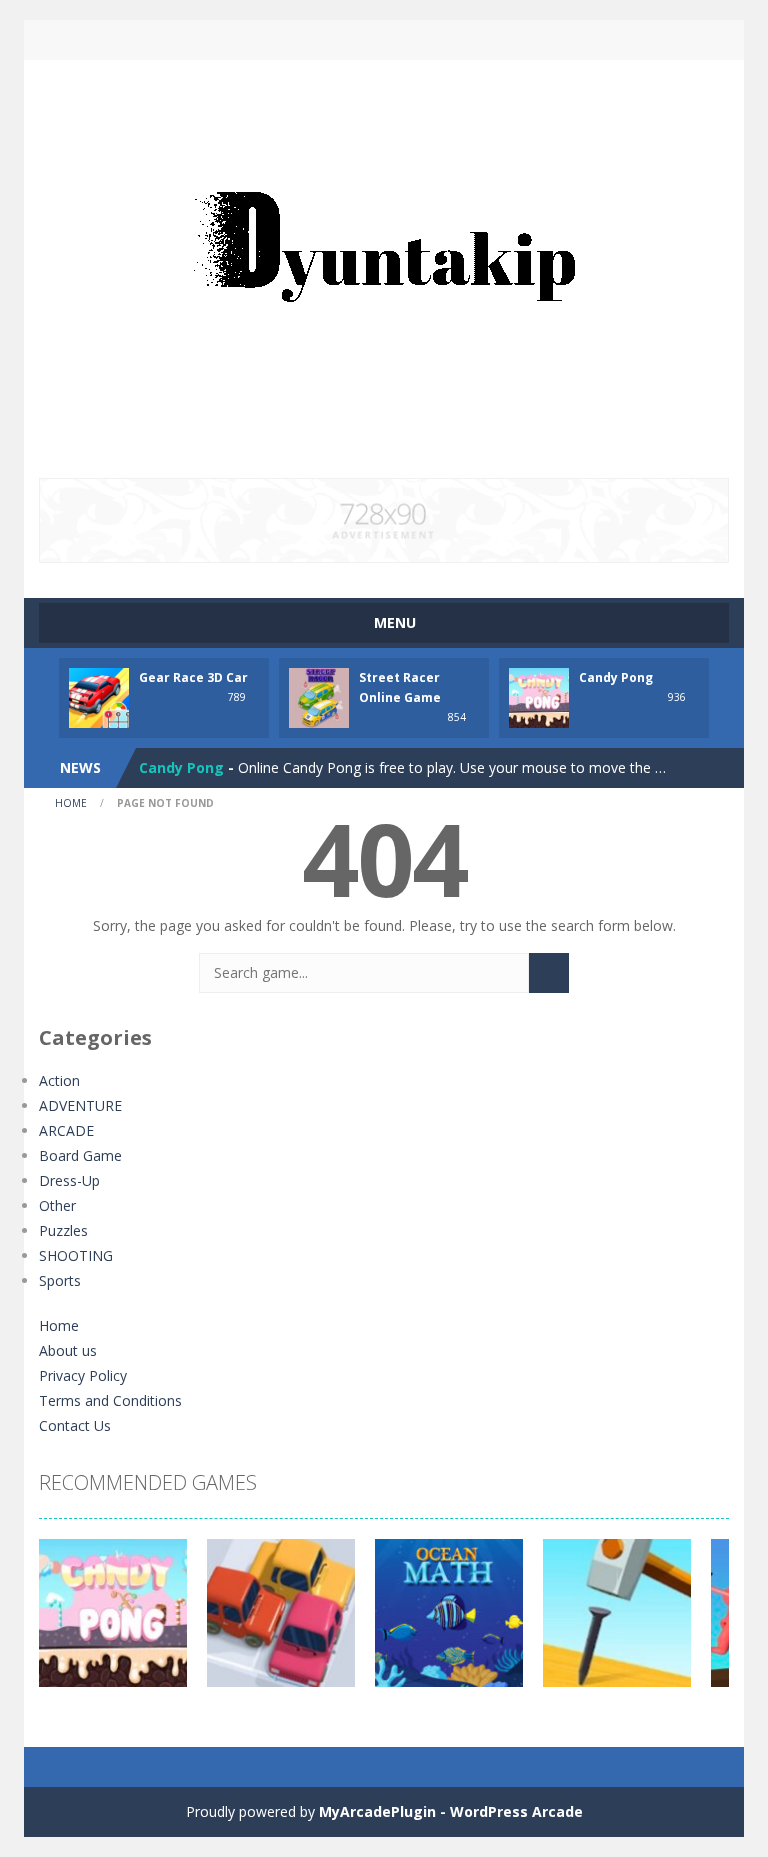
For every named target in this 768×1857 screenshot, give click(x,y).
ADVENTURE (80, 1105)
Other (57, 1205)
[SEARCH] (549, 973)
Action (59, 1080)
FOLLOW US (552, 40)
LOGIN (217, 40)
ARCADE (66, 1130)
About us (68, 1350)
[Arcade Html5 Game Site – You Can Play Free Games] (384, 267)
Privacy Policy (83, 1375)
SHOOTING (76, 1255)
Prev (65, 1623)
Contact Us (75, 1425)
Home (71, 803)
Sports (60, 1280)
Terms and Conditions (110, 1400)
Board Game (80, 1155)
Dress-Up (69, 1180)
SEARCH (384, 40)
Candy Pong (616, 677)
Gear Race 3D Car (193, 677)
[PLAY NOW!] (99, 696)
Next (703, 1623)
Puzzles (63, 1230)
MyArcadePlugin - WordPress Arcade (451, 1811)
